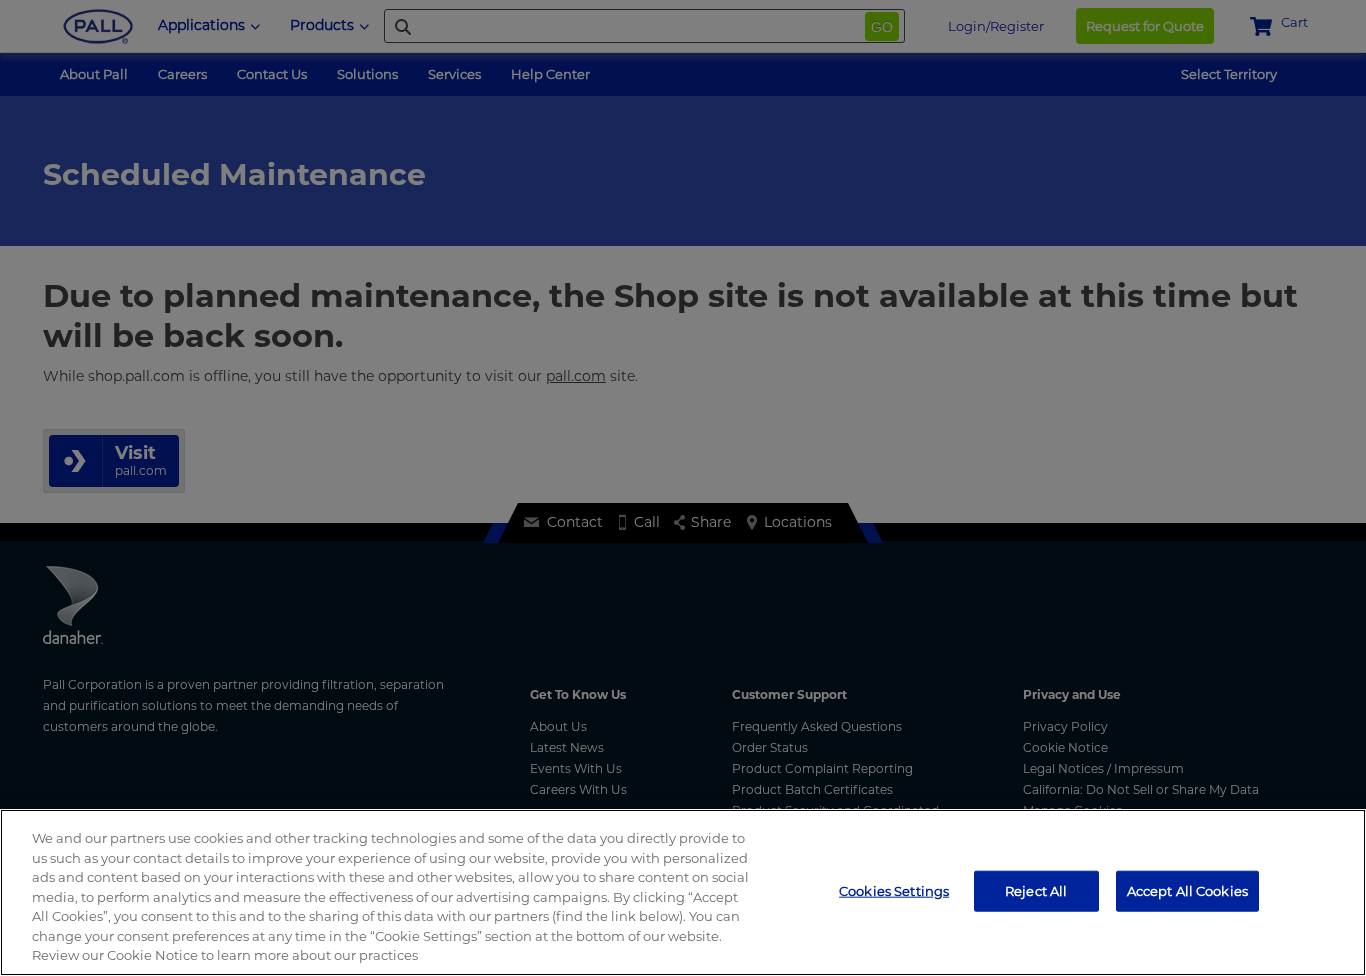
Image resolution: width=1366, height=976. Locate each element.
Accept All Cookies (1187, 890)
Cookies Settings (894, 890)
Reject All (1036, 890)
